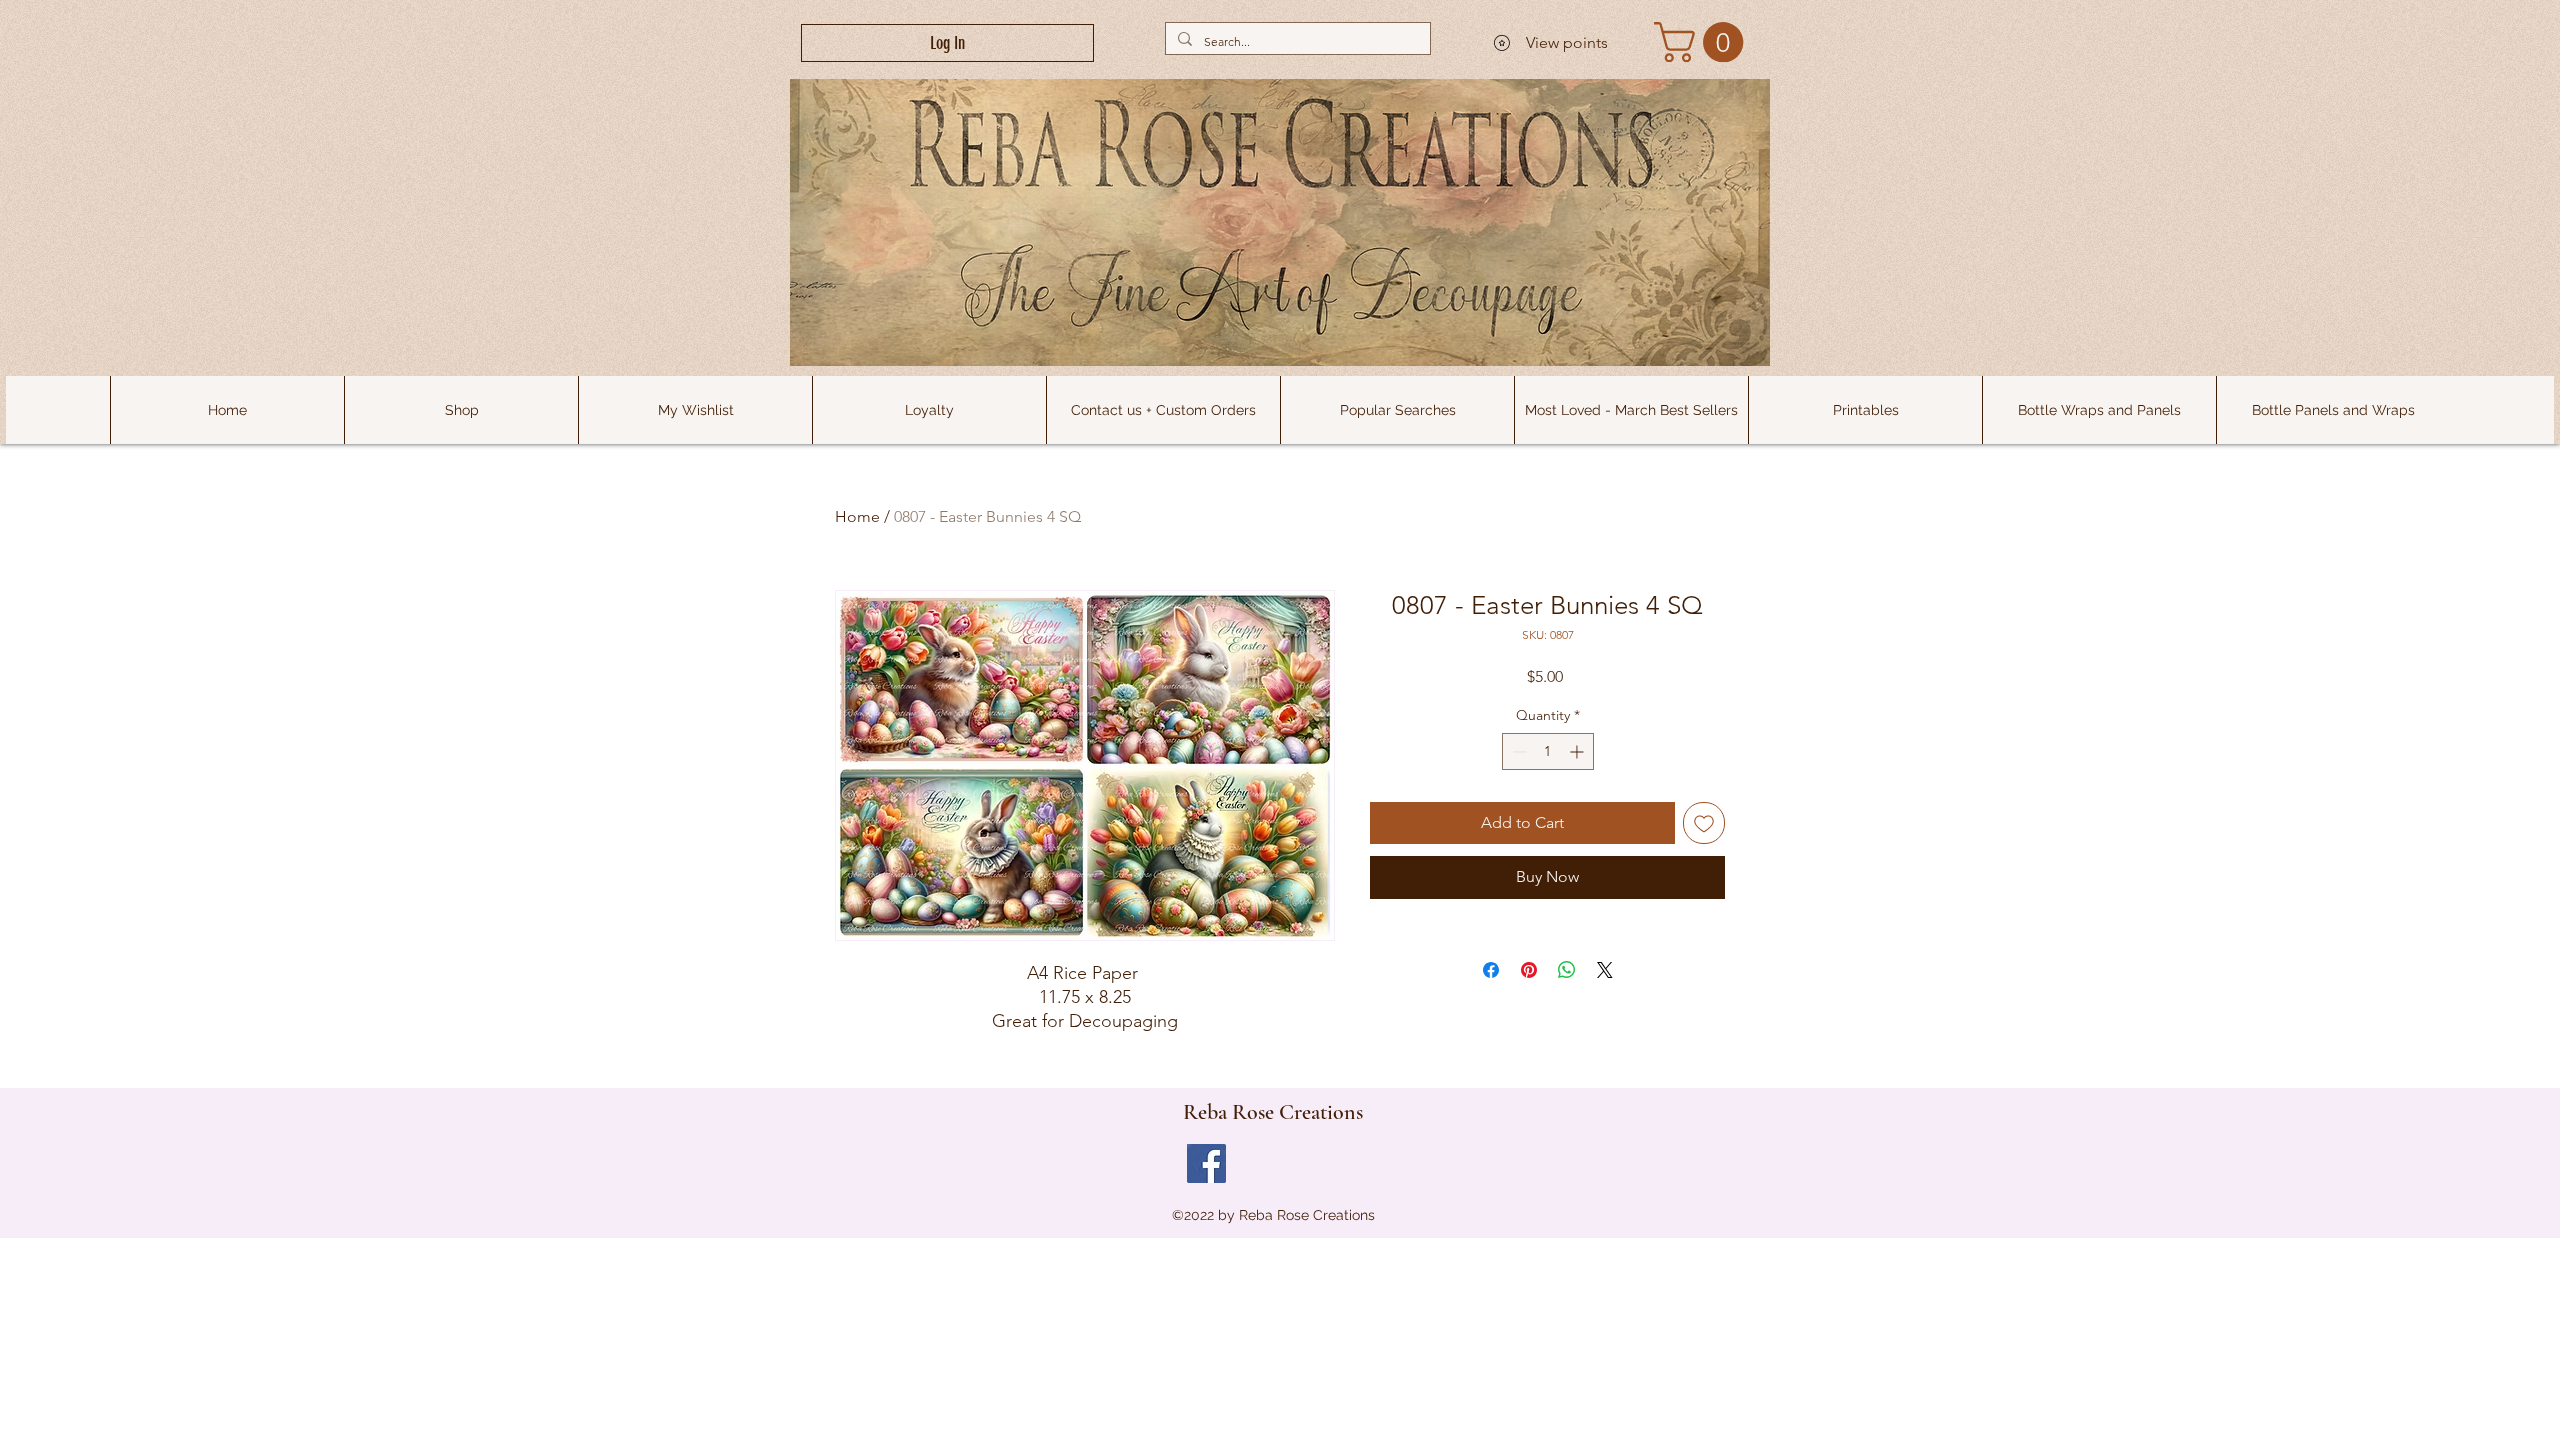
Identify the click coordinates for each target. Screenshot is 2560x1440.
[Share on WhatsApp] (1567, 970)
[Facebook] (1206, 1163)
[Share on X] (1605, 970)
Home (857, 516)
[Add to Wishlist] (1704, 823)
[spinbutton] (1548, 751)
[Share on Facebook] (1491, 970)
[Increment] (1578, 751)
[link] (1703, 42)
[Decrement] (1517, 751)
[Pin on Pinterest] (1529, 970)
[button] (1397, 410)
